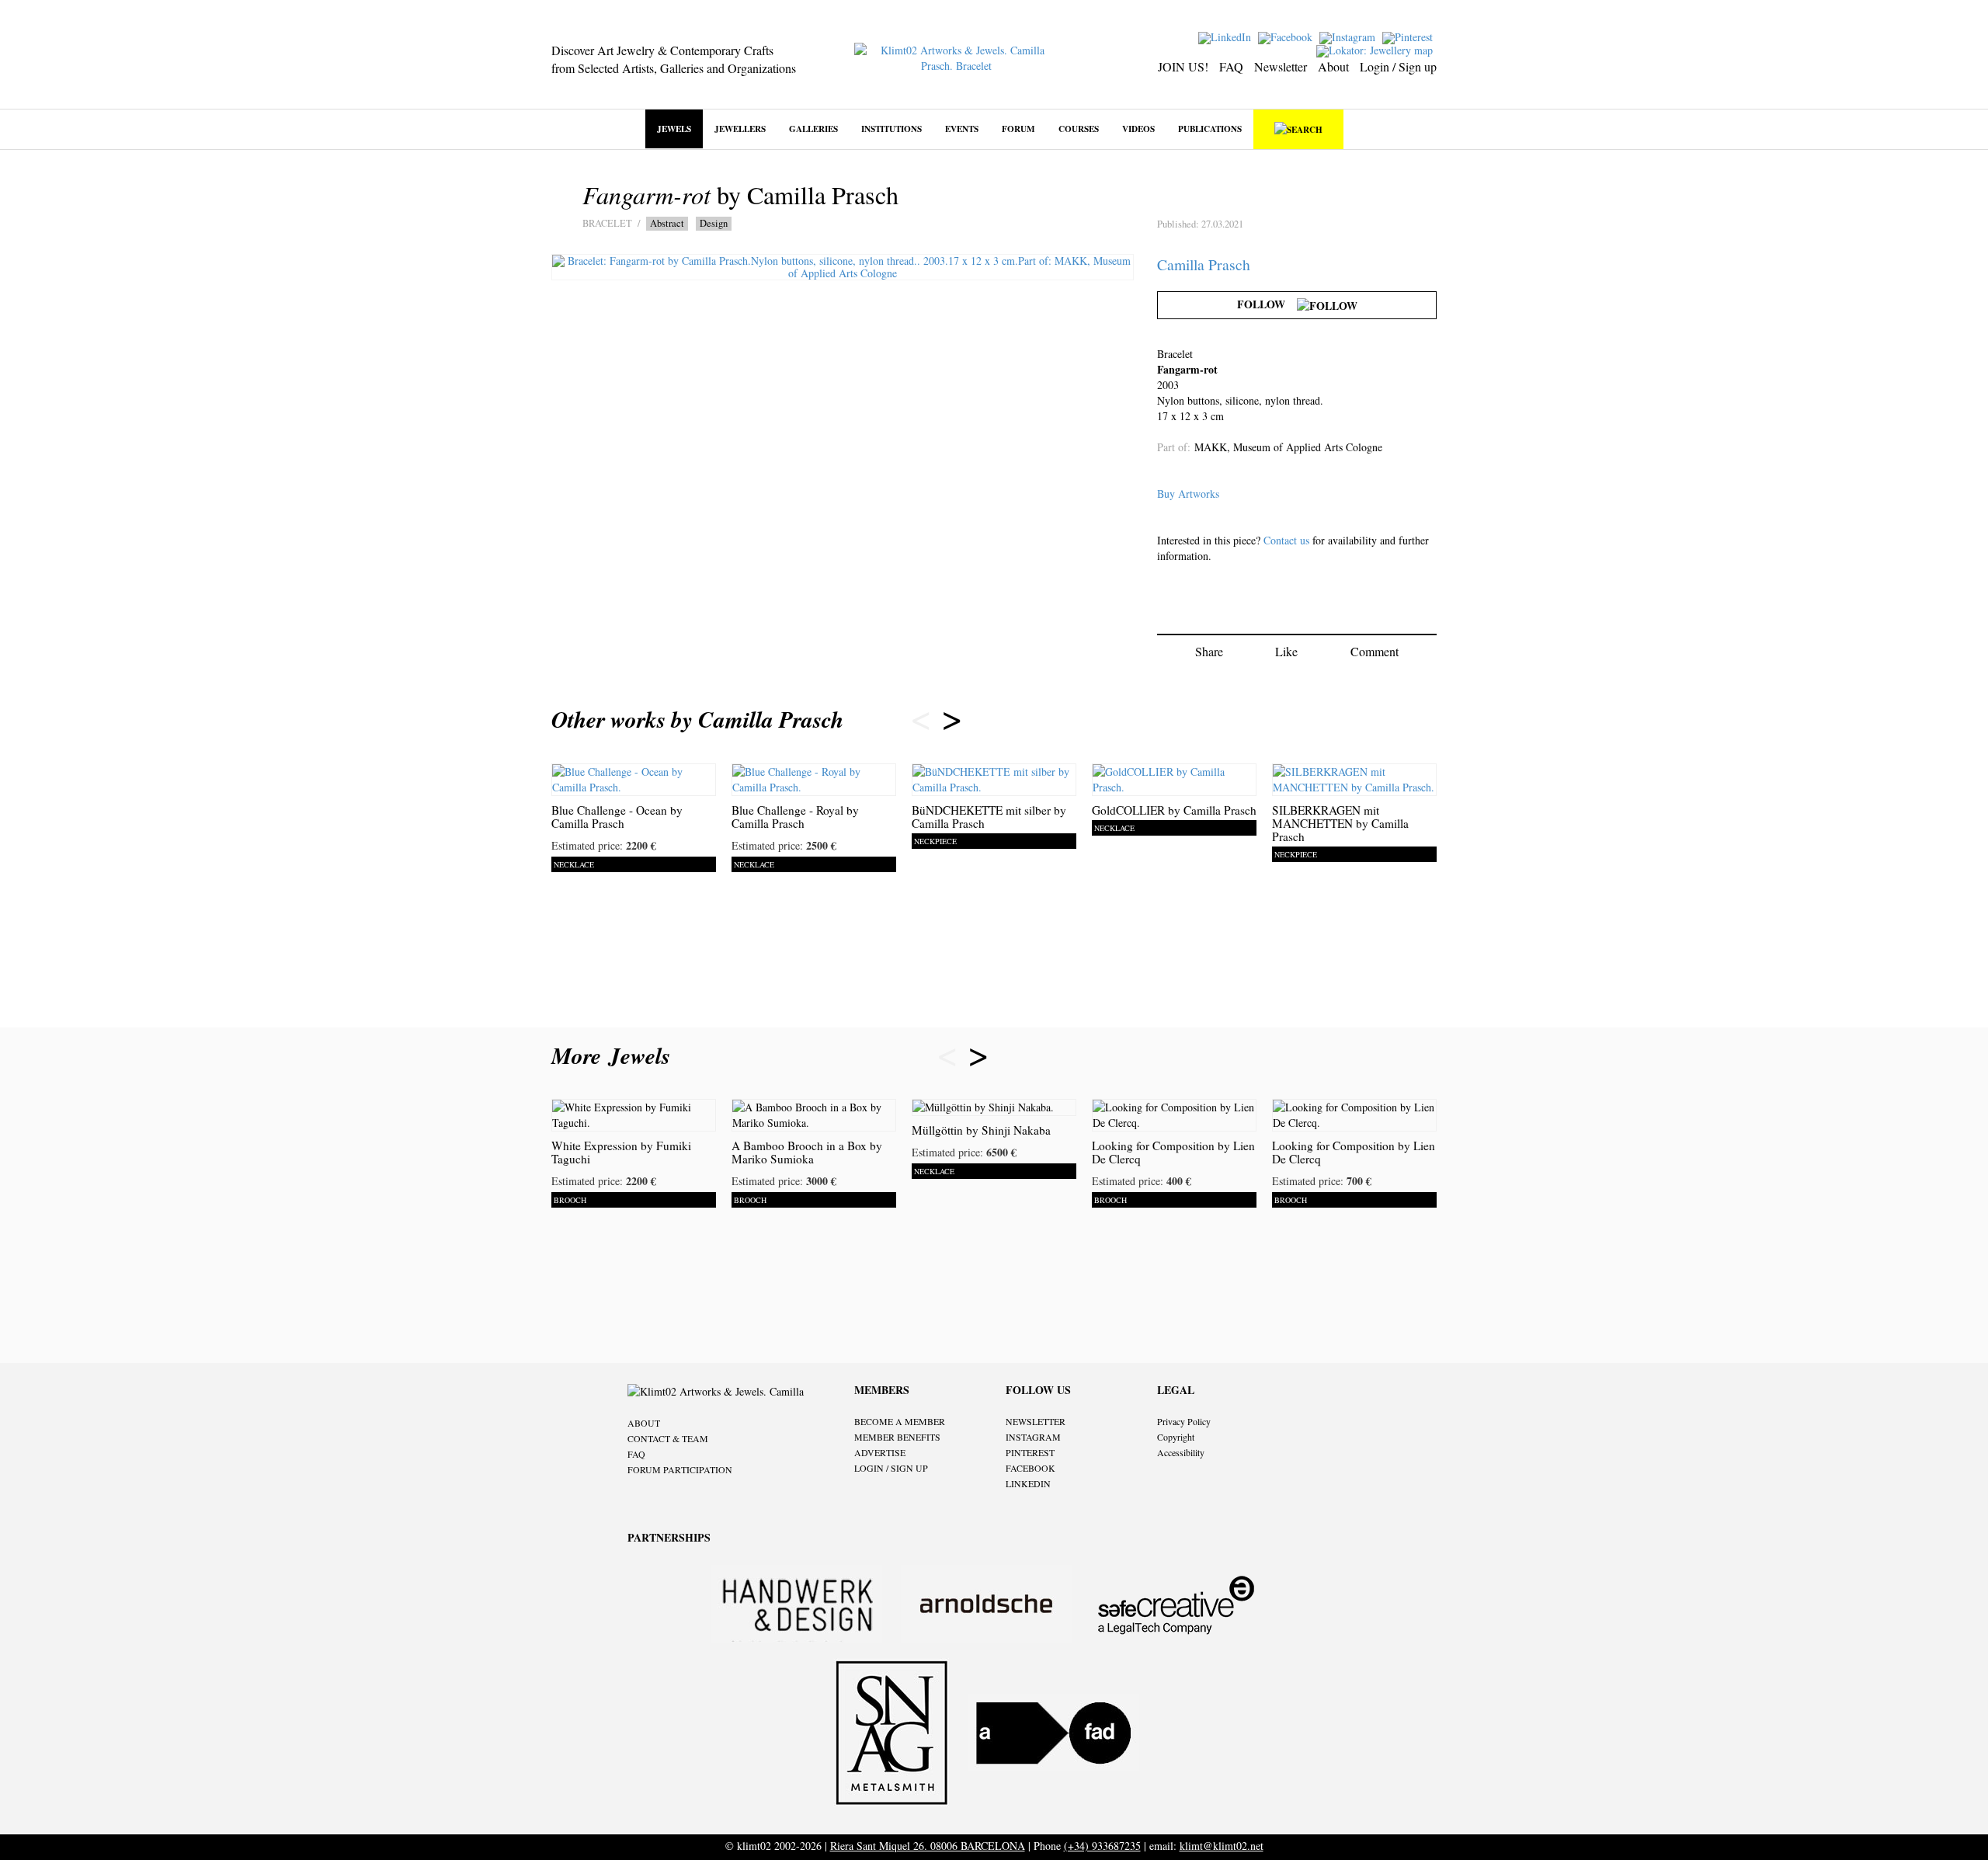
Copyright (1176, 1437)
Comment (1375, 651)
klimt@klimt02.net (1222, 1846)
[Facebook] (1287, 36)
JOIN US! (1183, 66)
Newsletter (1281, 66)
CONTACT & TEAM (668, 1438)
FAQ (1231, 66)
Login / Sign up (1398, 66)
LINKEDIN (1028, 1483)
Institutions (891, 129)
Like (1286, 651)
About (1333, 66)
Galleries (813, 129)
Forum (1018, 129)
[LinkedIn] (1227, 36)
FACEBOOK (1030, 1468)
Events (962, 129)
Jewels (674, 129)
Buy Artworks (1188, 494)
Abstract (667, 223)
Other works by (697, 719)
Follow (1267, 304)
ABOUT (644, 1423)
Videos (1138, 129)
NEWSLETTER (1036, 1421)
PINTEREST (1030, 1452)
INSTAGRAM (1033, 1437)
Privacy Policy (1184, 1421)
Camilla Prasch (1204, 264)
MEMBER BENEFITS (897, 1437)
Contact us (1286, 540)
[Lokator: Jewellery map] (1376, 49)
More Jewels (615, 1055)
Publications (1210, 129)
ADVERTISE (880, 1452)
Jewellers (740, 129)
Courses (1079, 129)
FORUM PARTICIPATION (680, 1469)
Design (714, 223)
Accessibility (1181, 1452)
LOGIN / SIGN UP (891, 1468)
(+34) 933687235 (1102, 1846)
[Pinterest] (1409, 36)
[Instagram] (1349, 36)
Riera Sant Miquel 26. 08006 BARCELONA (928, 1846)
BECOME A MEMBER (900, 1421)
